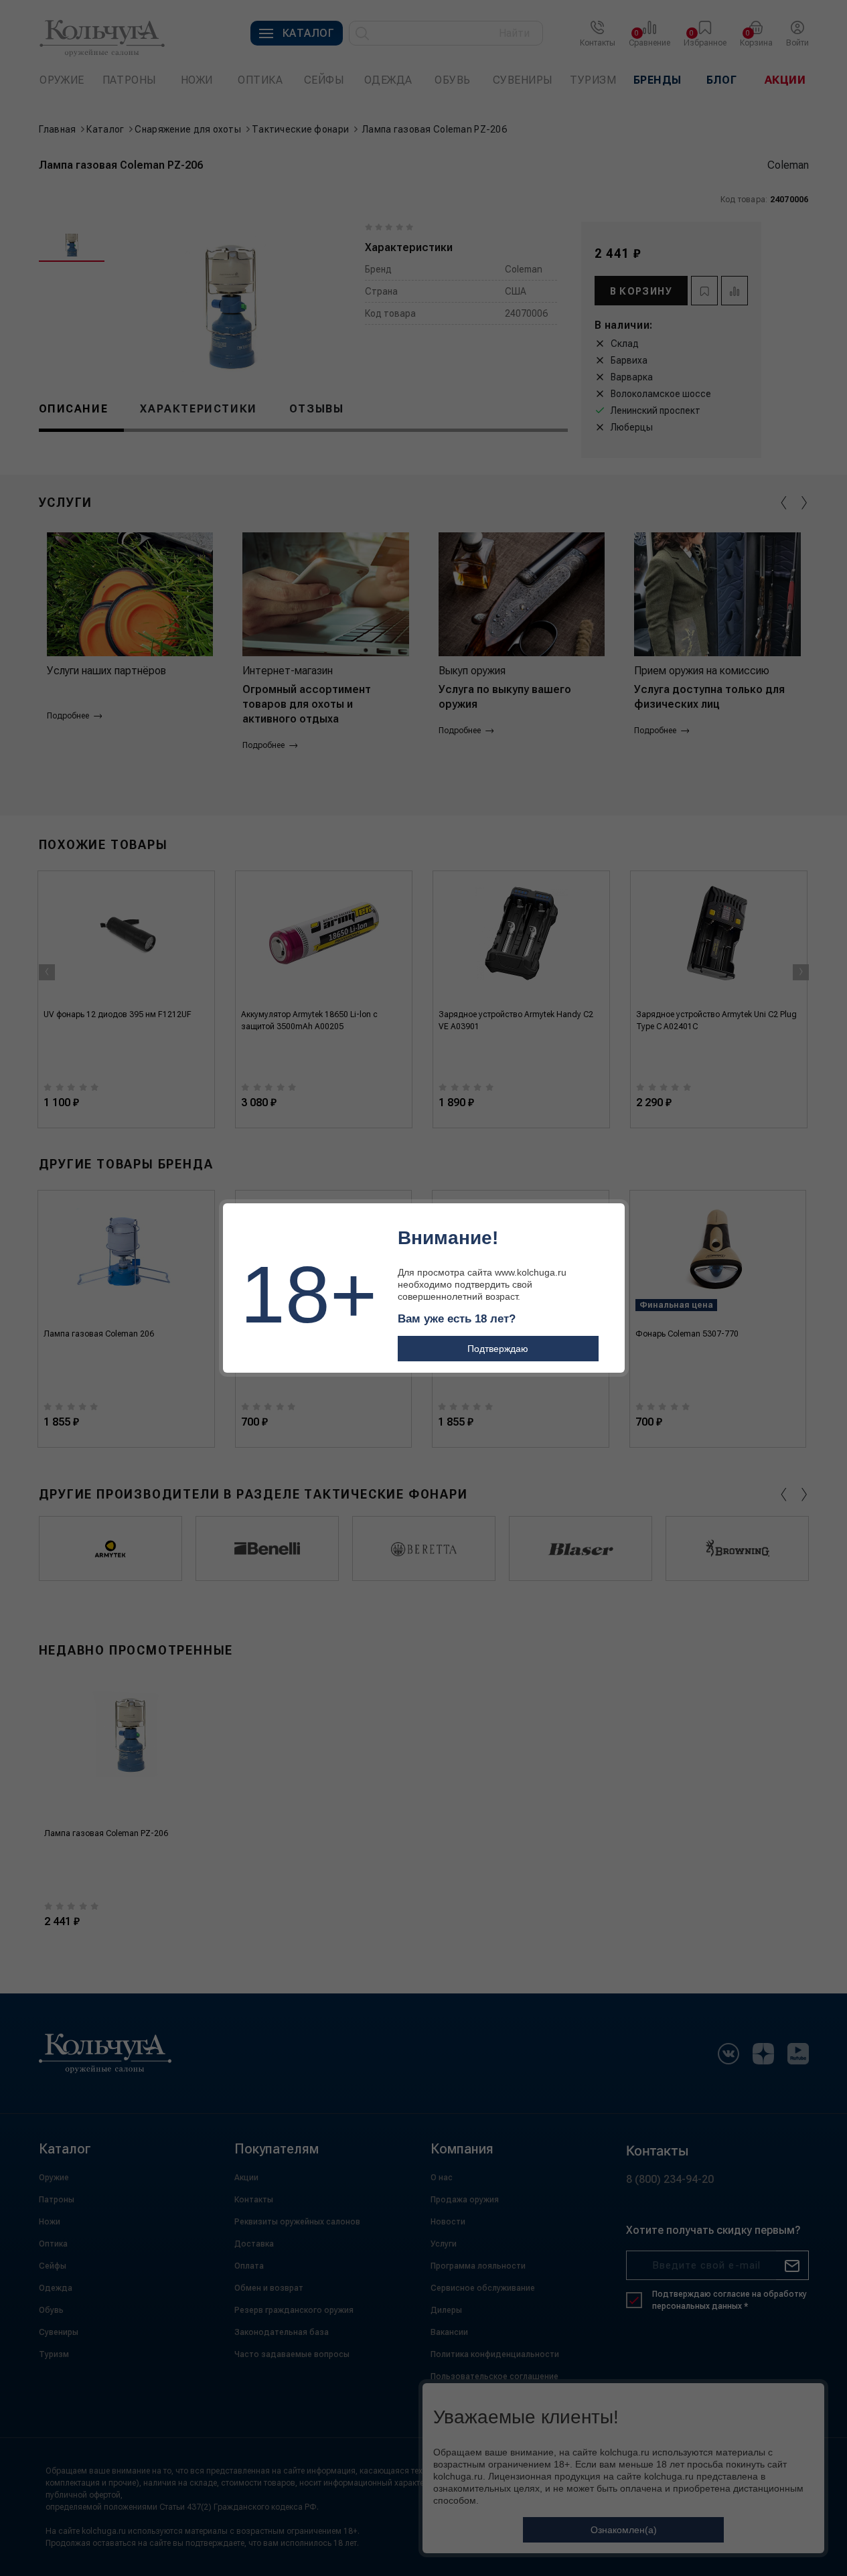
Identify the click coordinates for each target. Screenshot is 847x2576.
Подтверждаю (498, 1349)
